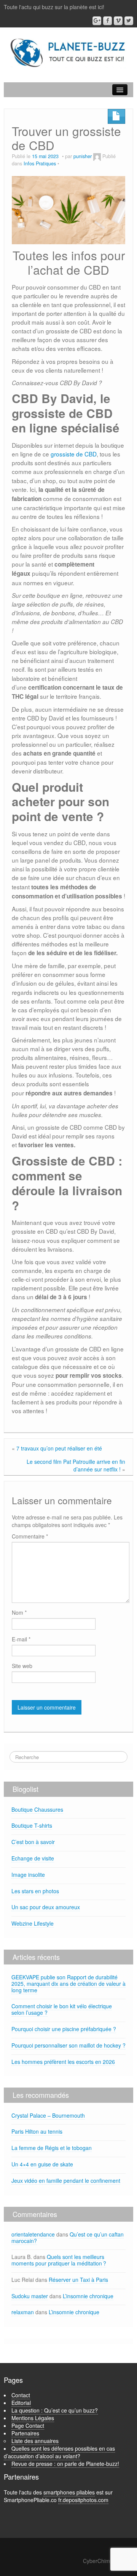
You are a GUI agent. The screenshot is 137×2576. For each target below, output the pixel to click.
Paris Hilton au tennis (37, 2131)
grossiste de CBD (74, 454)
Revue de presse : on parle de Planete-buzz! (65, 2464)
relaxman (23, 2312)
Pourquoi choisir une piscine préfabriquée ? (64, 2029)
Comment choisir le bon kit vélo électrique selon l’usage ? (62, 2009)
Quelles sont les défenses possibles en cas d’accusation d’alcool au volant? (59, 2452)
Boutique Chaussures (37, 1809)
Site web (22, 1666)
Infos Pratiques (40, 163)
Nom (19, 1612)
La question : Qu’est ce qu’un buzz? (55, 2410)
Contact (21, 2395)
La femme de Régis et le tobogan (52, 2148)
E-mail (21, 1639)
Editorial (21, 2403)
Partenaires (25, 2433)
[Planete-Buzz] (68, 53)
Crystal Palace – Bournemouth (48, 2115)
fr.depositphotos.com (83, 2500)
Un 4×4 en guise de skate (42, 2164)
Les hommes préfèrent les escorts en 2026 (63, 2062)
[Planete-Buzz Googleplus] (97, 21)
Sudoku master (30, 2296)
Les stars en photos (35, 1891)
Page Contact (28, 2426)
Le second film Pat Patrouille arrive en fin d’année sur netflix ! (76, 1465)
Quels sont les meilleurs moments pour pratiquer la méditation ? (59, 2260)
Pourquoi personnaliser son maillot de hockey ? (68, 2045)
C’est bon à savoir (33, 1842)
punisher (83, 156)
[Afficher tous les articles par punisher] (97, 156)
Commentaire (30, 1536)
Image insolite (28, 1875)
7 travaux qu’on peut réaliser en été (59, 1448)
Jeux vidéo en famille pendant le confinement (66, 2181)
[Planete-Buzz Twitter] (129, 21)
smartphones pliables (69, 2492)
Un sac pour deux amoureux (46, 1907)
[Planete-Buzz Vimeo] (118, 21)
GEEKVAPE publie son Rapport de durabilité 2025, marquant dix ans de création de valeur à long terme (68, 1984)
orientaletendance (33, 2234)
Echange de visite (33, 1858)
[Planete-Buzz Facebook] (108, 21)
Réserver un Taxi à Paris (78, 2280)
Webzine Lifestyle (33, 1923)
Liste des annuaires (35, 2441)
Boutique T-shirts (32, 1825)
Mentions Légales (33, 2418)
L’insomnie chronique (88, 2296)
